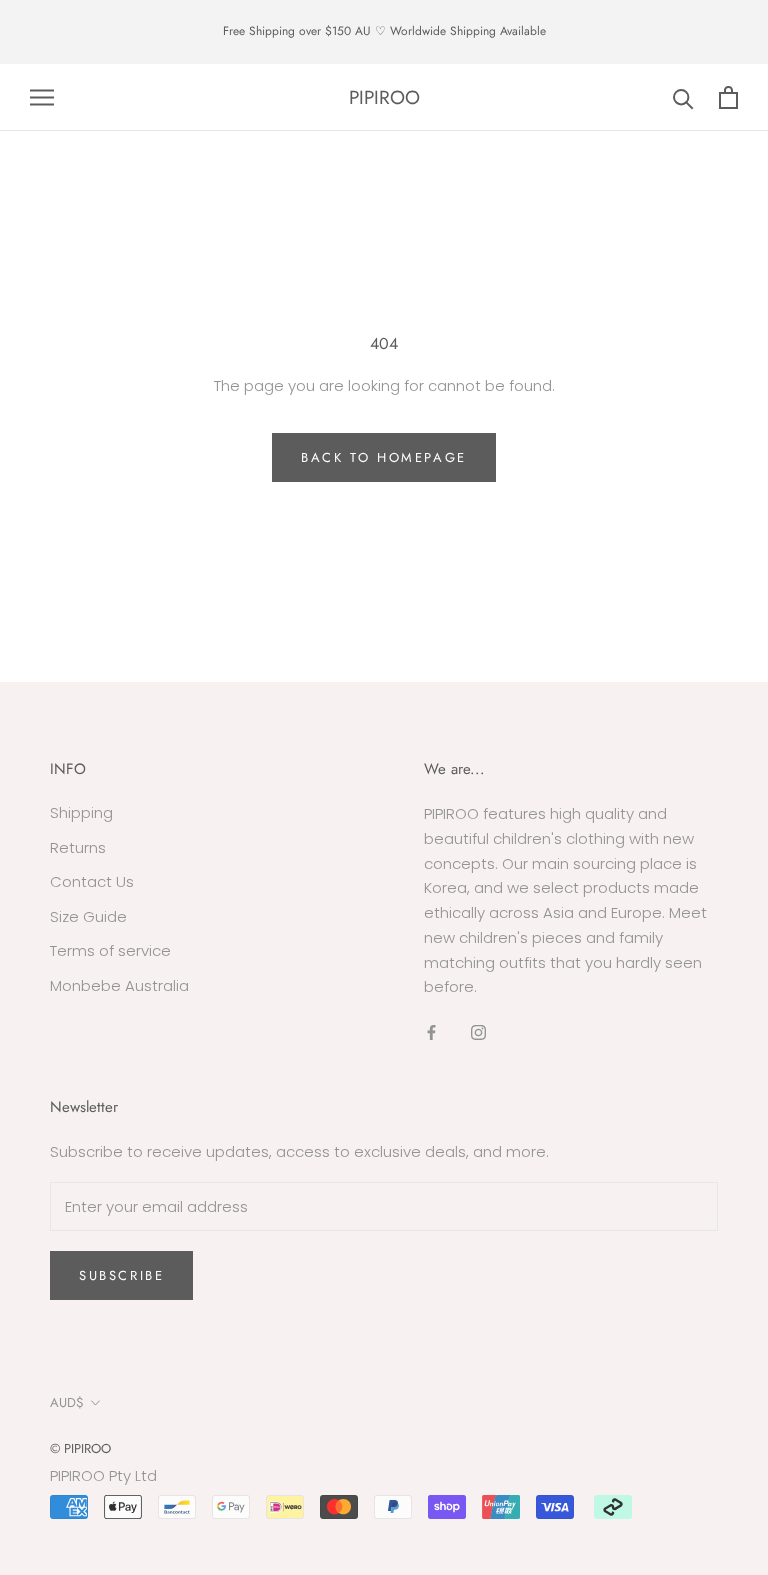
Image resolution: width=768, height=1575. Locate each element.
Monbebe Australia (119, 985)
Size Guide (88, 916)
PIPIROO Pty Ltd (103, 1475)
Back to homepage (384, 457)
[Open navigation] (42, 97)
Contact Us (92, 881)
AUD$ (67, 1402)
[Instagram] (478, 1032)
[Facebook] (431, 1032)
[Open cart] (728, 97)
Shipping (81, 812)
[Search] (683, 97)
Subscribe (121, 1275)
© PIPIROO (80, 1448)
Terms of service (110, 950)
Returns (78, 847)
